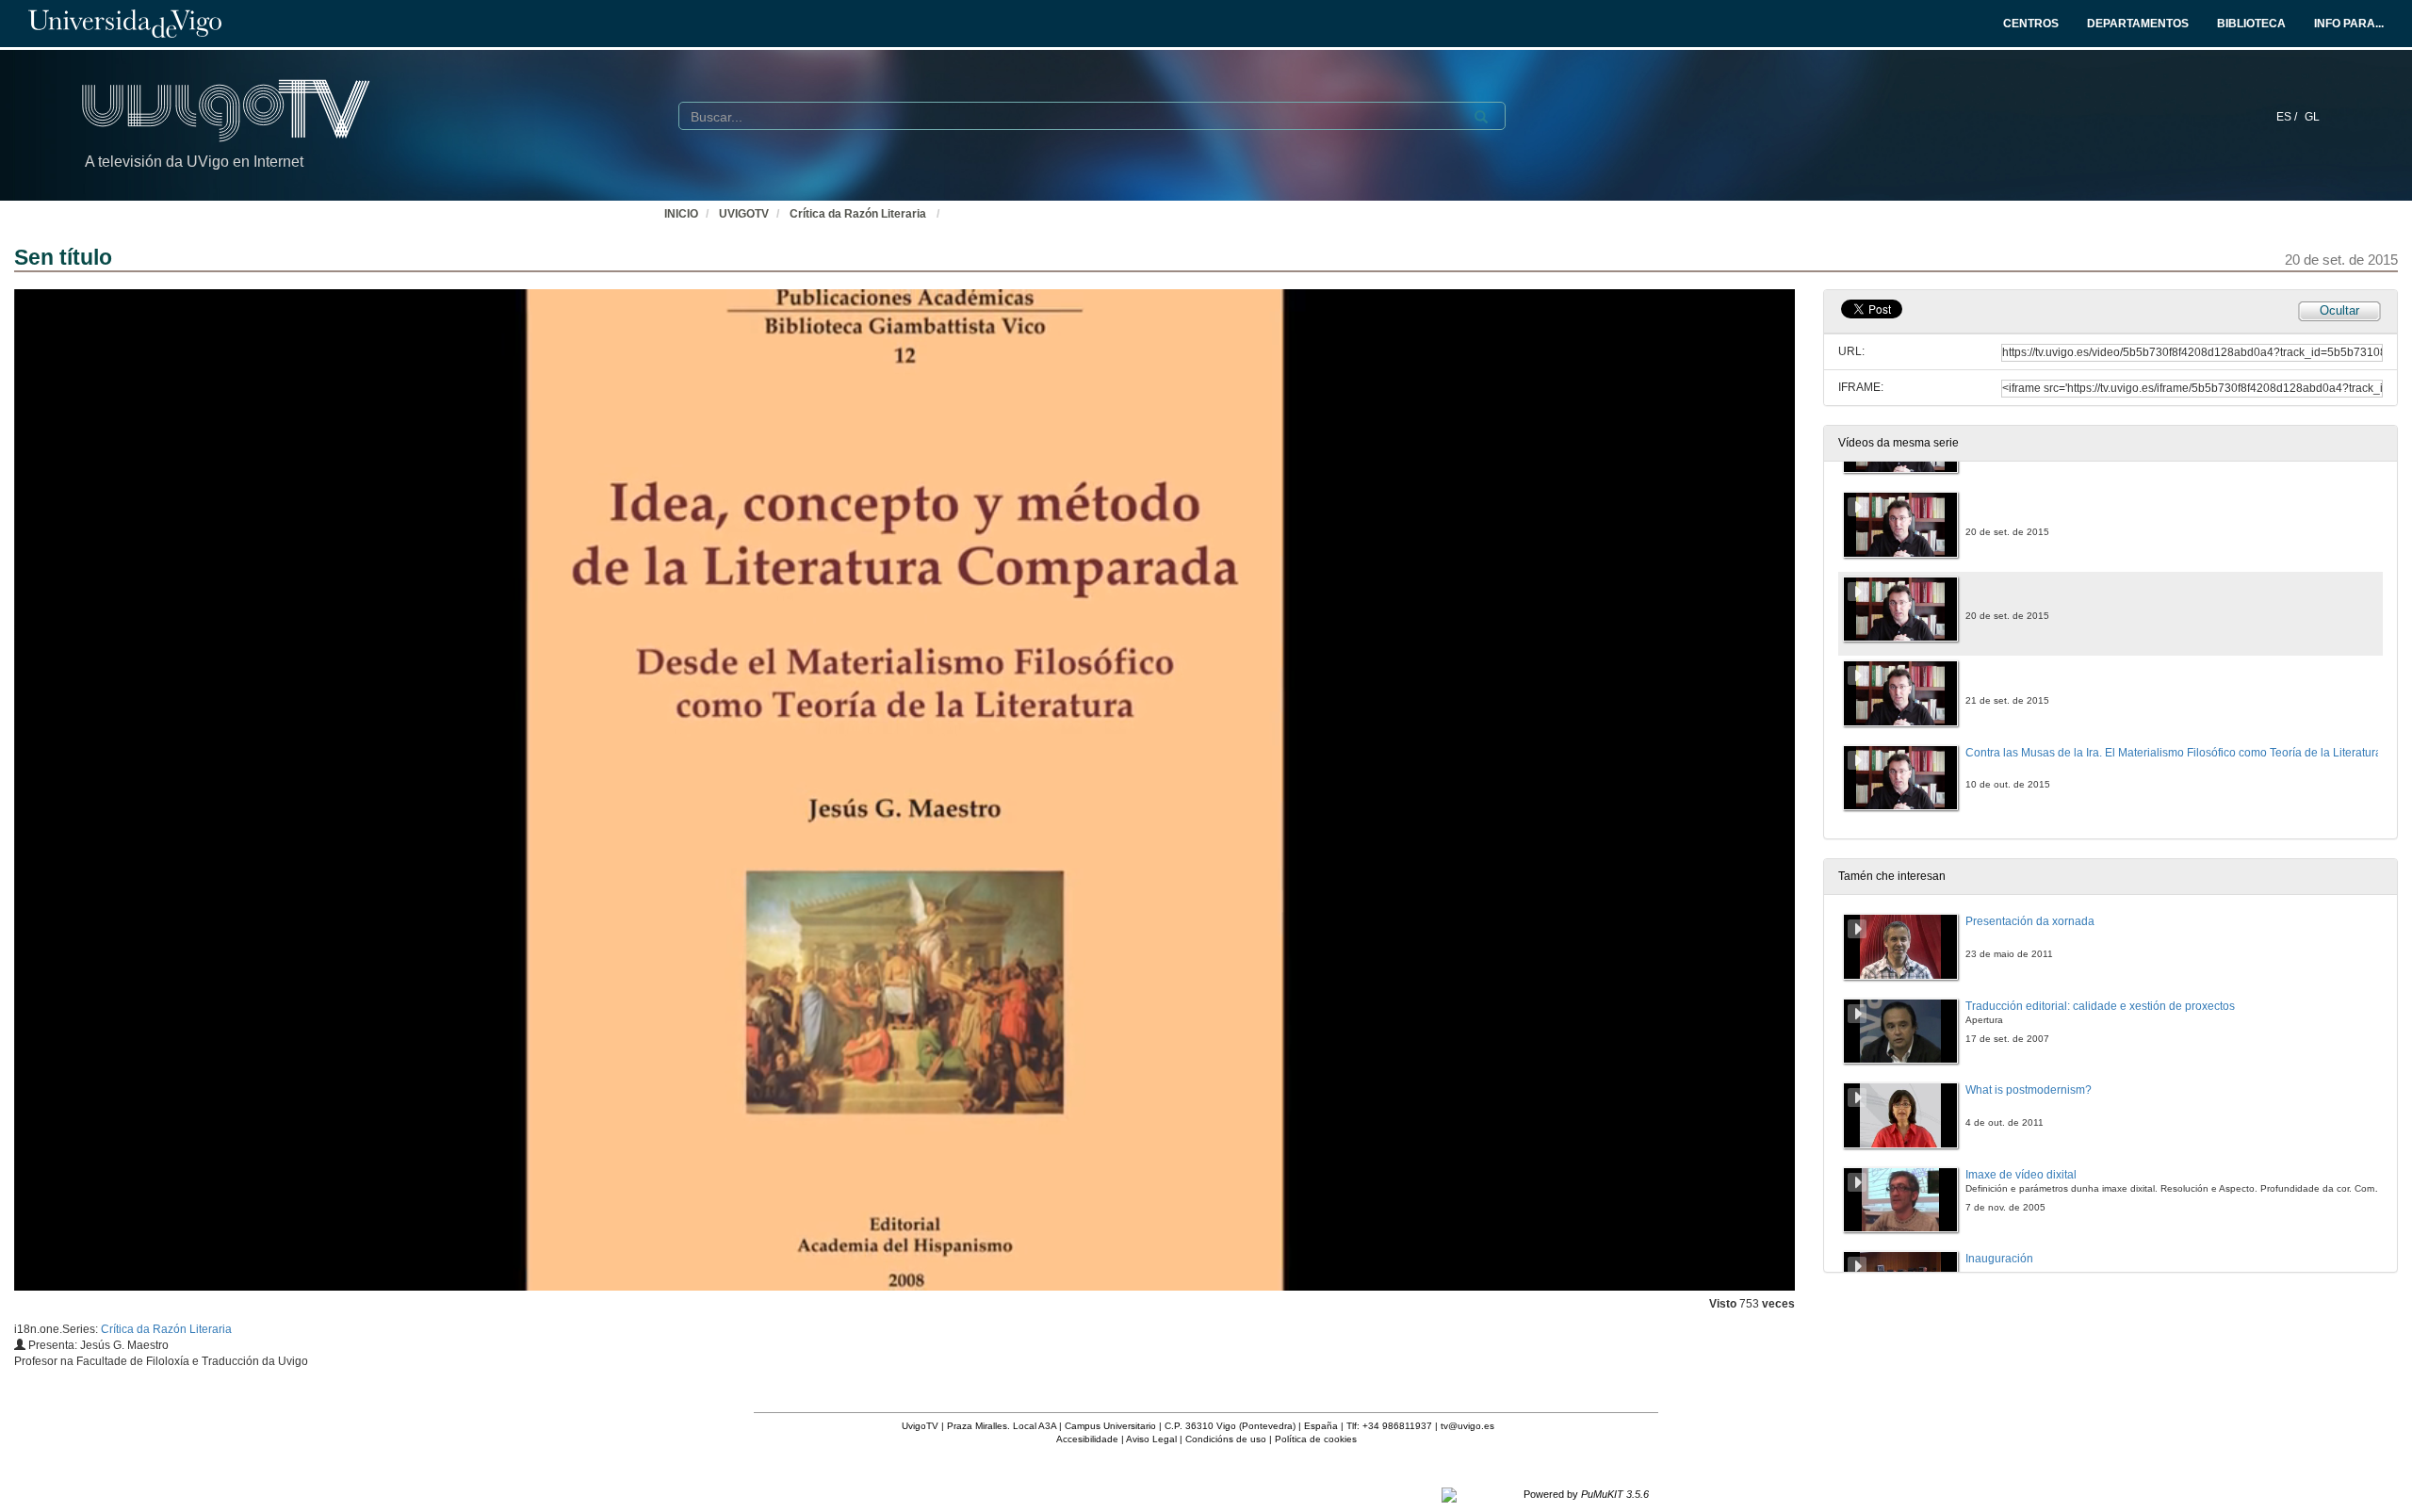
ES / (2288, 117)
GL (2312, 117)
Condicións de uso (1226, 1439)
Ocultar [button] (2339, 310)
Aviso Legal (1151, 1439)
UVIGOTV (744, 214)
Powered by (1586, 1494)
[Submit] (1481, 117)
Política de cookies (1316, 1439)
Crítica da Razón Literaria (859, 214)
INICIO (681, 214)
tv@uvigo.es (1467, 1426)
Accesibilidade (1087, 1439)
